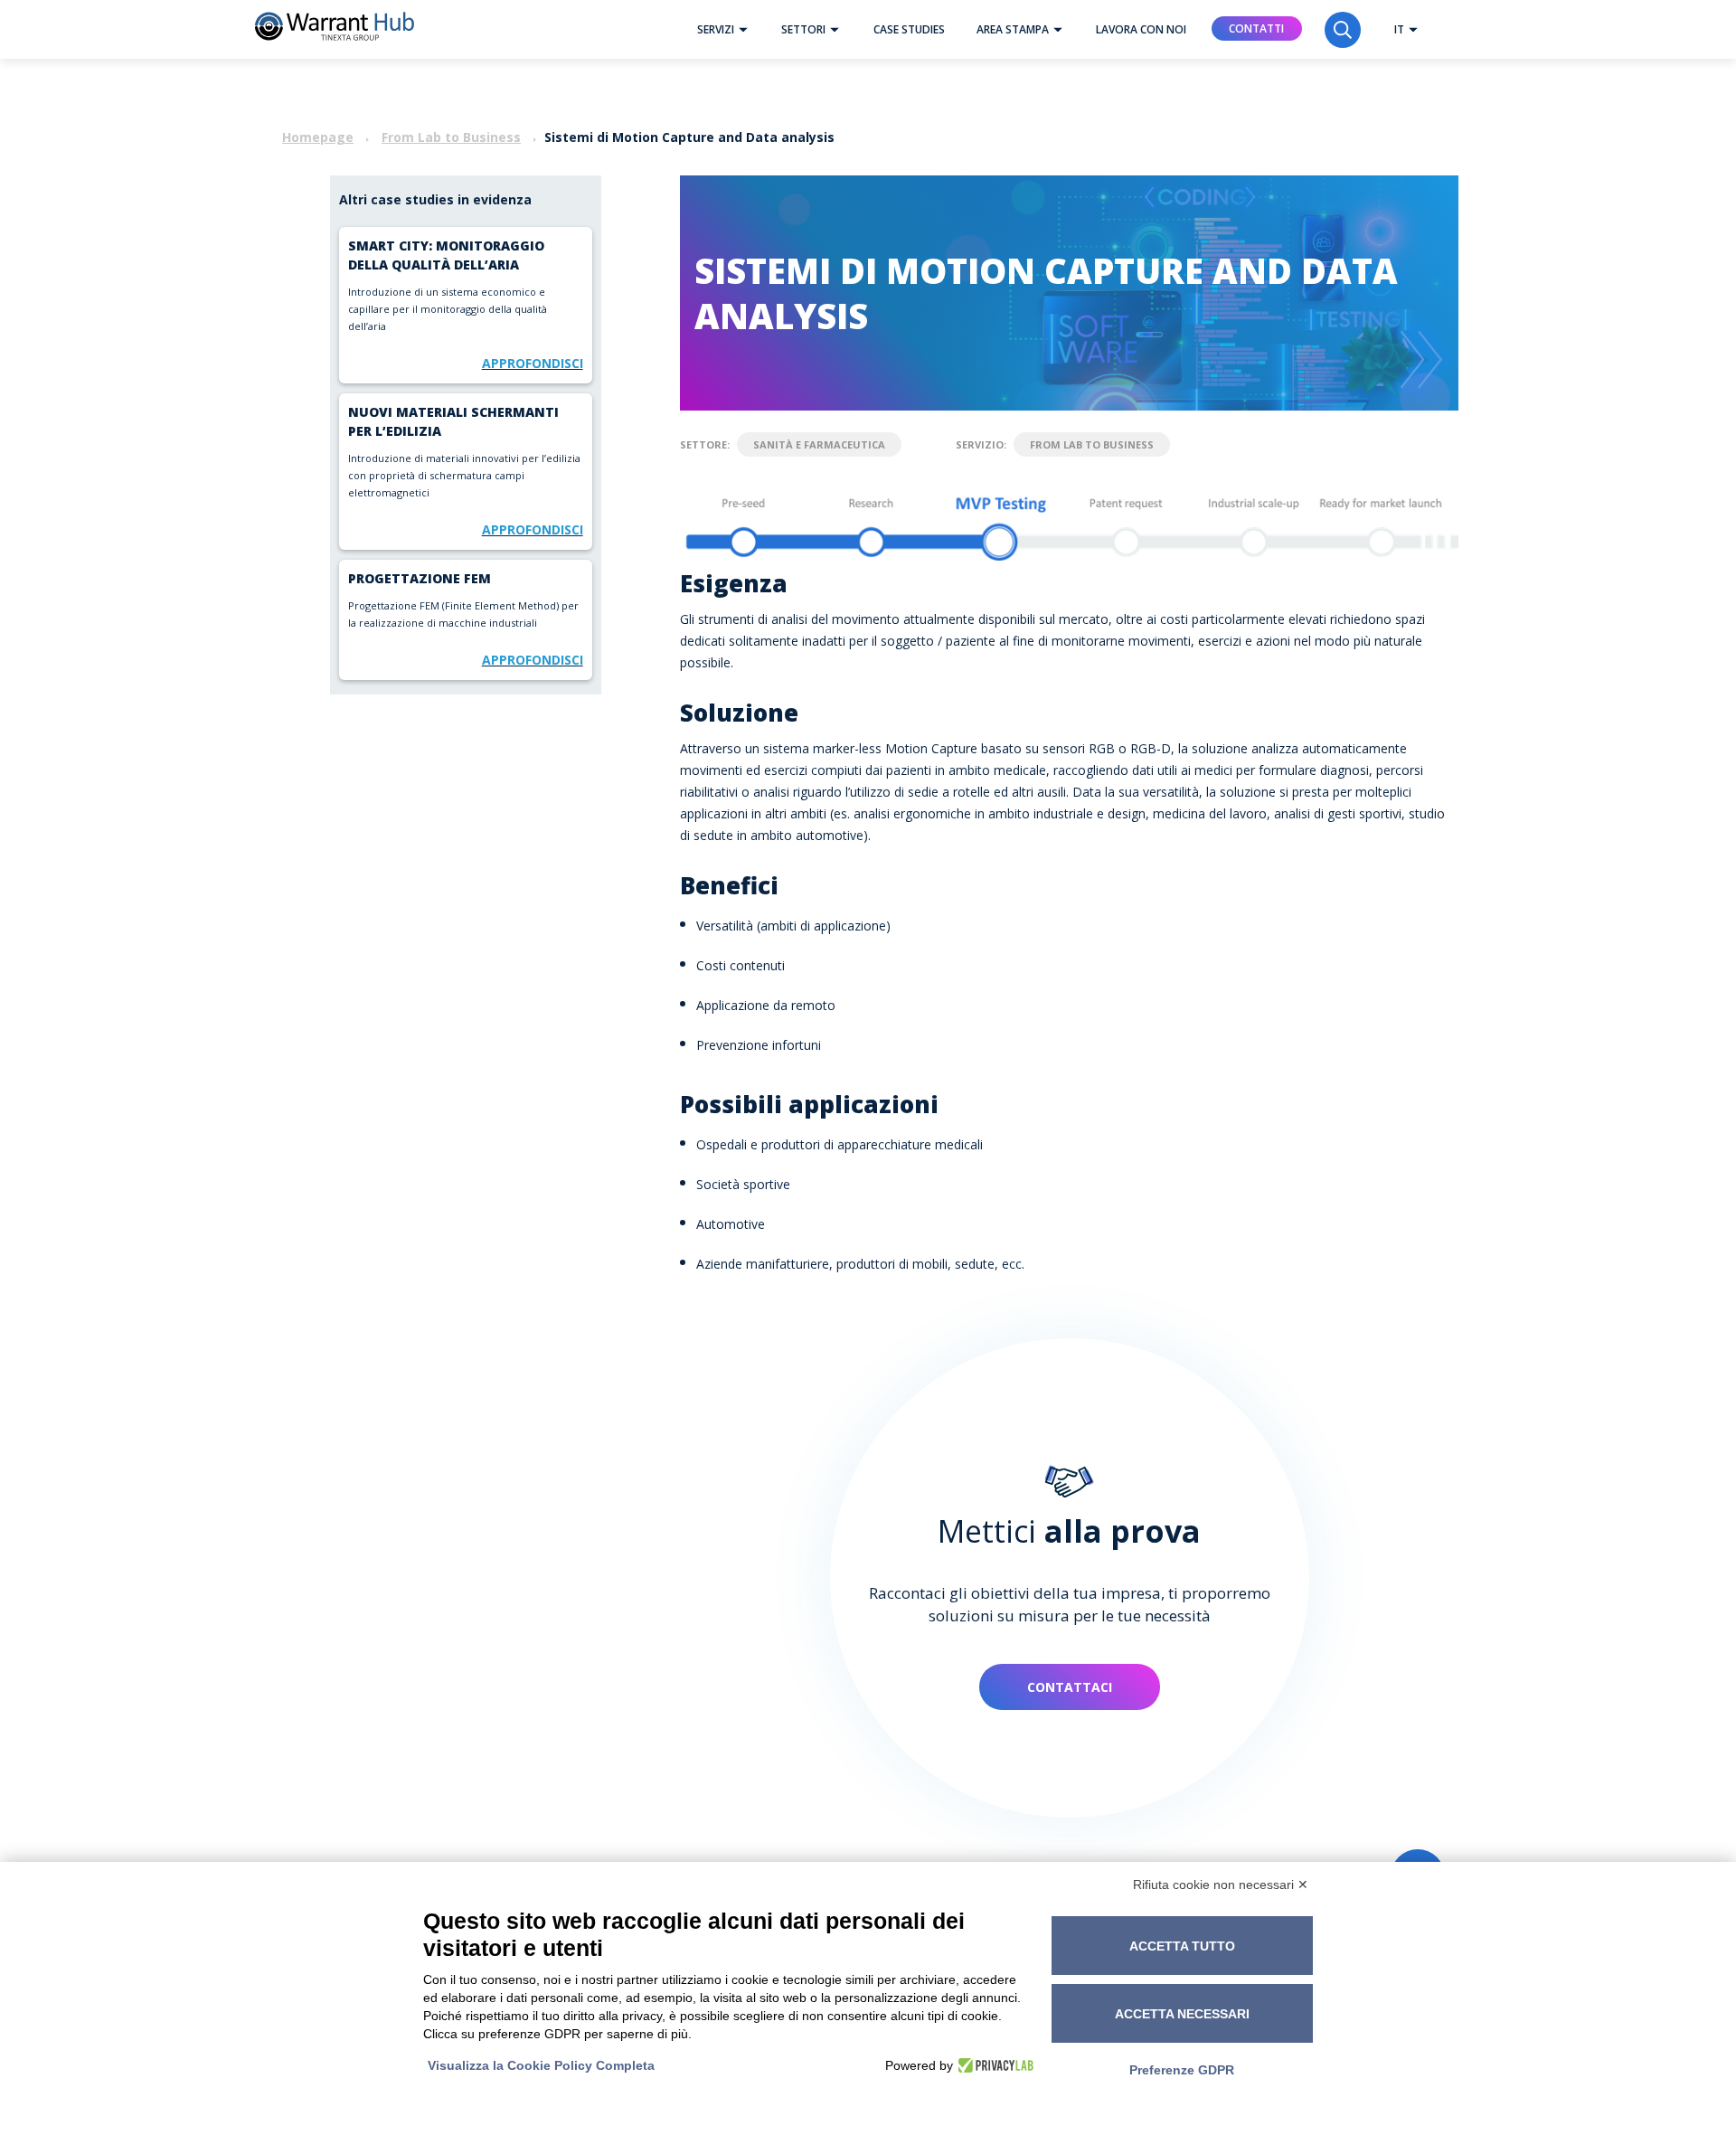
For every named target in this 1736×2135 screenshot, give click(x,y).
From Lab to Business (451, 137)
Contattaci (1070, 1687)
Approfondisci (533, 363)
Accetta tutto (1182, 1946)
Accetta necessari (1182, 2014)
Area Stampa (1013, 29)
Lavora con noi (1141, 29)
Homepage (318, 137)
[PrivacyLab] (993, 2065)
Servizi (716, 29)
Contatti (1256, 28)
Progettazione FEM (420, 578)
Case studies (909, 29)
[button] (743, 29)
